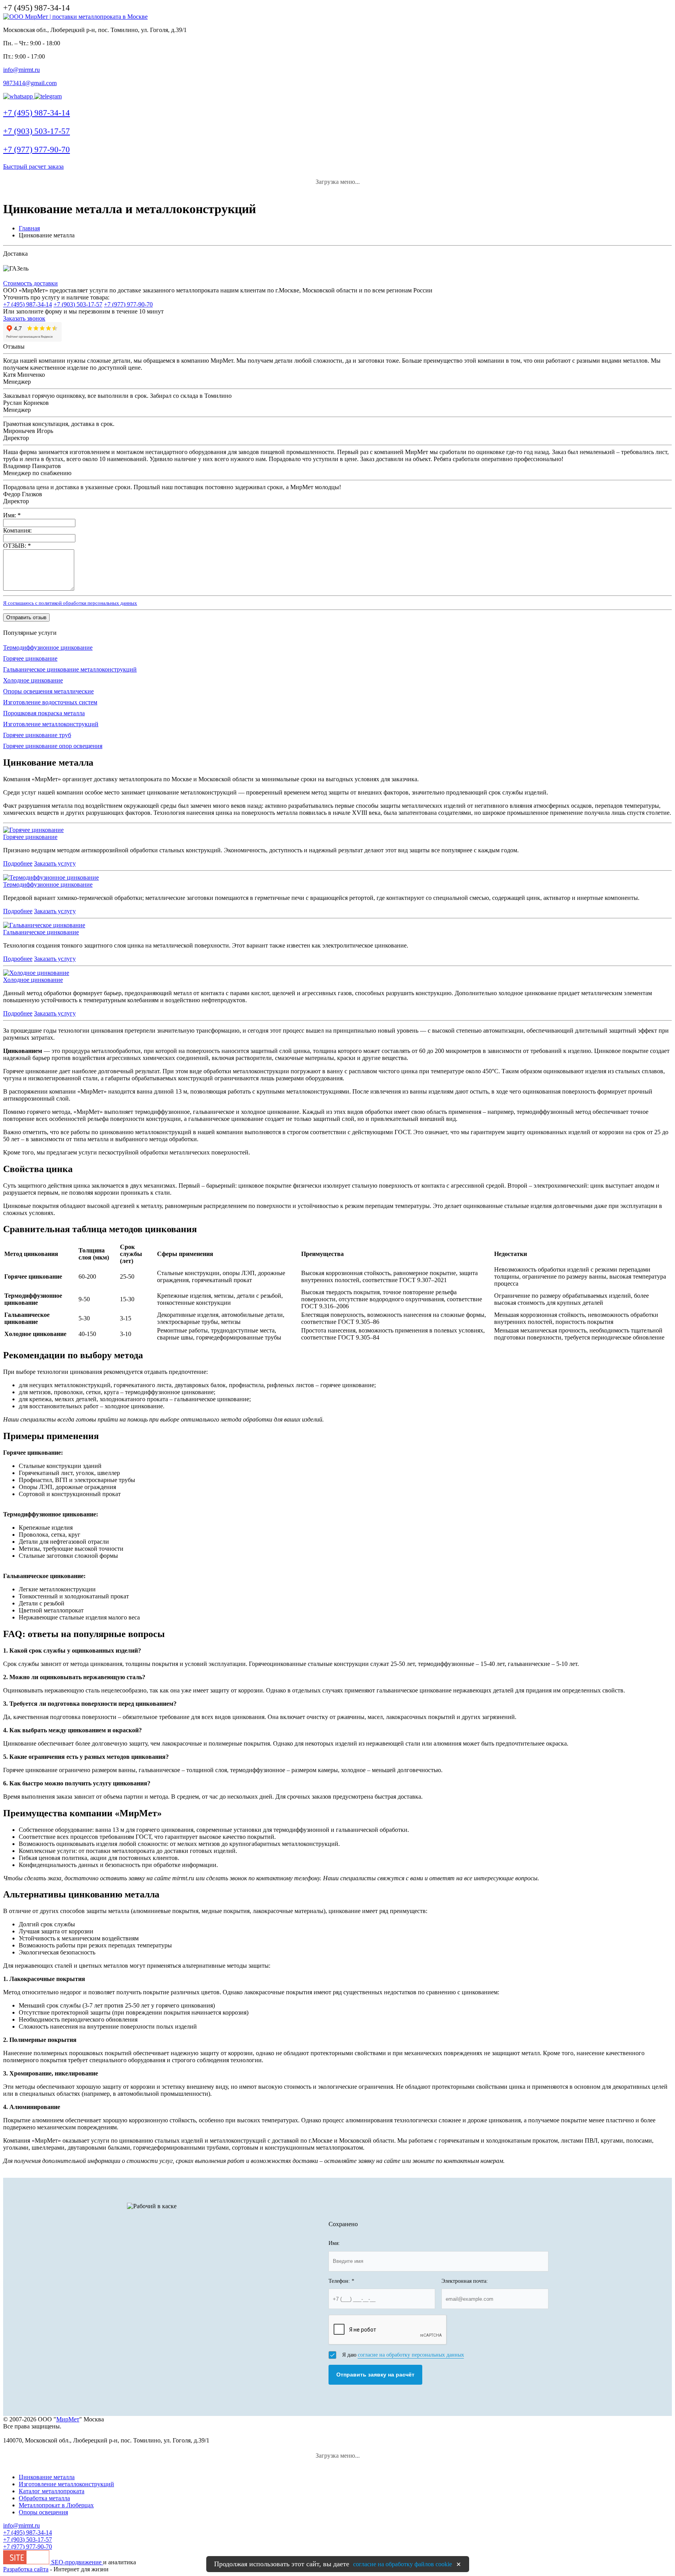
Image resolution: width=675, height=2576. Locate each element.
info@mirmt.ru (21, 70)
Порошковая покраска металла (44, 713)
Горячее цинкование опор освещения (53, 746)
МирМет (68, 2419)
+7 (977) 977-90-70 (128, 304)
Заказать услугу (55, 863)
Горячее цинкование (30, 658)
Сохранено (343, 2224)
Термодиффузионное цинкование (48, 648)
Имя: (12, 515)
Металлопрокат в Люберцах (56, 2505)
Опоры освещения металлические (48, 691)
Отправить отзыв (26, 617)
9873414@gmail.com (30, 83)
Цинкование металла (47, 2477)
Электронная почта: (465, 2281)
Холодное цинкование (33, 680)
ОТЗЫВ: (17, 546)
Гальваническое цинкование (41, 932)
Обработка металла (44, 2498)
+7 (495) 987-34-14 (28, 304)
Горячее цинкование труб (37, 735)
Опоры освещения (43, 2512)
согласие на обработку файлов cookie (403, 2564)
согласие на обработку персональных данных (411, 2355)
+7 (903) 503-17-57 (78, 304)
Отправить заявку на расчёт (375, 2375)
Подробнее (18, 863)
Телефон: (341, 2281)
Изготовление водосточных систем (50, 702)
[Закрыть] (459, 2564)
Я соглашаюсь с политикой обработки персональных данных (70, 603)
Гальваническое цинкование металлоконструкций (70, 669)
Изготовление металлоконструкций (51, 724)
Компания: (17, 530)
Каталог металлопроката (52, 2491)
